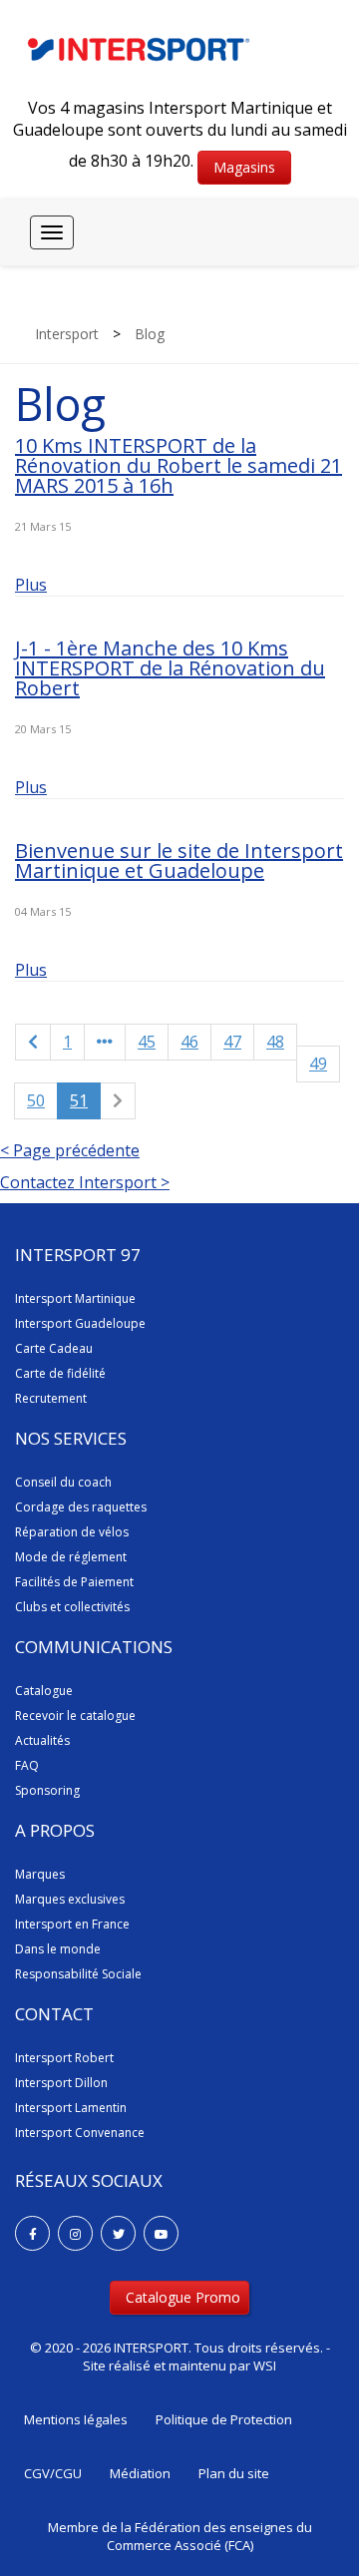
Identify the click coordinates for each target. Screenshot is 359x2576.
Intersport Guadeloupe (80, 1323)
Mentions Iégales (76, 2419)
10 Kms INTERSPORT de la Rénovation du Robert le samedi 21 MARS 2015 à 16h (179, 465)
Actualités (42, 1740)
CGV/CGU (53, 2473)
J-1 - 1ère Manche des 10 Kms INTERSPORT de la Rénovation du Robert (170, 668)
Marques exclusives (70, 1899)
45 (147, 1042)
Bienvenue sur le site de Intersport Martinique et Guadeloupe (179, 860)
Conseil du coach (63, 1482)
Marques (40, 1874)
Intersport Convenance (80, 2133)
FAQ (27, 1765)
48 (275, 1042)
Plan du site (234, 2473)
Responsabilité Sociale (78, 1974)
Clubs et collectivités (72, 1607)
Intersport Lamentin (71, 2108)
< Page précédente (70, 1150)
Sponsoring (47, 1790)
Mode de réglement (71, 1557)
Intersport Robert (64, 2058)
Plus (31, 585)
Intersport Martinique (75, 1298)
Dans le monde (58, 1949)
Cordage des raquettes (81, 1507)
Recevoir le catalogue (75, 1716)
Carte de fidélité (60, 1373)
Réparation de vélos (72, 1532)
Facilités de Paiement (74, 1582)
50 (36, 1100)
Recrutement (51, 1398)
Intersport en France (72, 1924)
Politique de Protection (224, 2419)
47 (232, 1042)
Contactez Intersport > (85, 1182)
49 (318, 1064)
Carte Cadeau (54, 1348)
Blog (150, 334)
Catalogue (44, 1691)
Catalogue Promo (183, 2297)
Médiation (140, 2473)
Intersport (67, 334)
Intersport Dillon (61, 2083)
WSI (265, 2365)
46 (189, 1042)
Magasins (244, 167)
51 (79, 1100)
